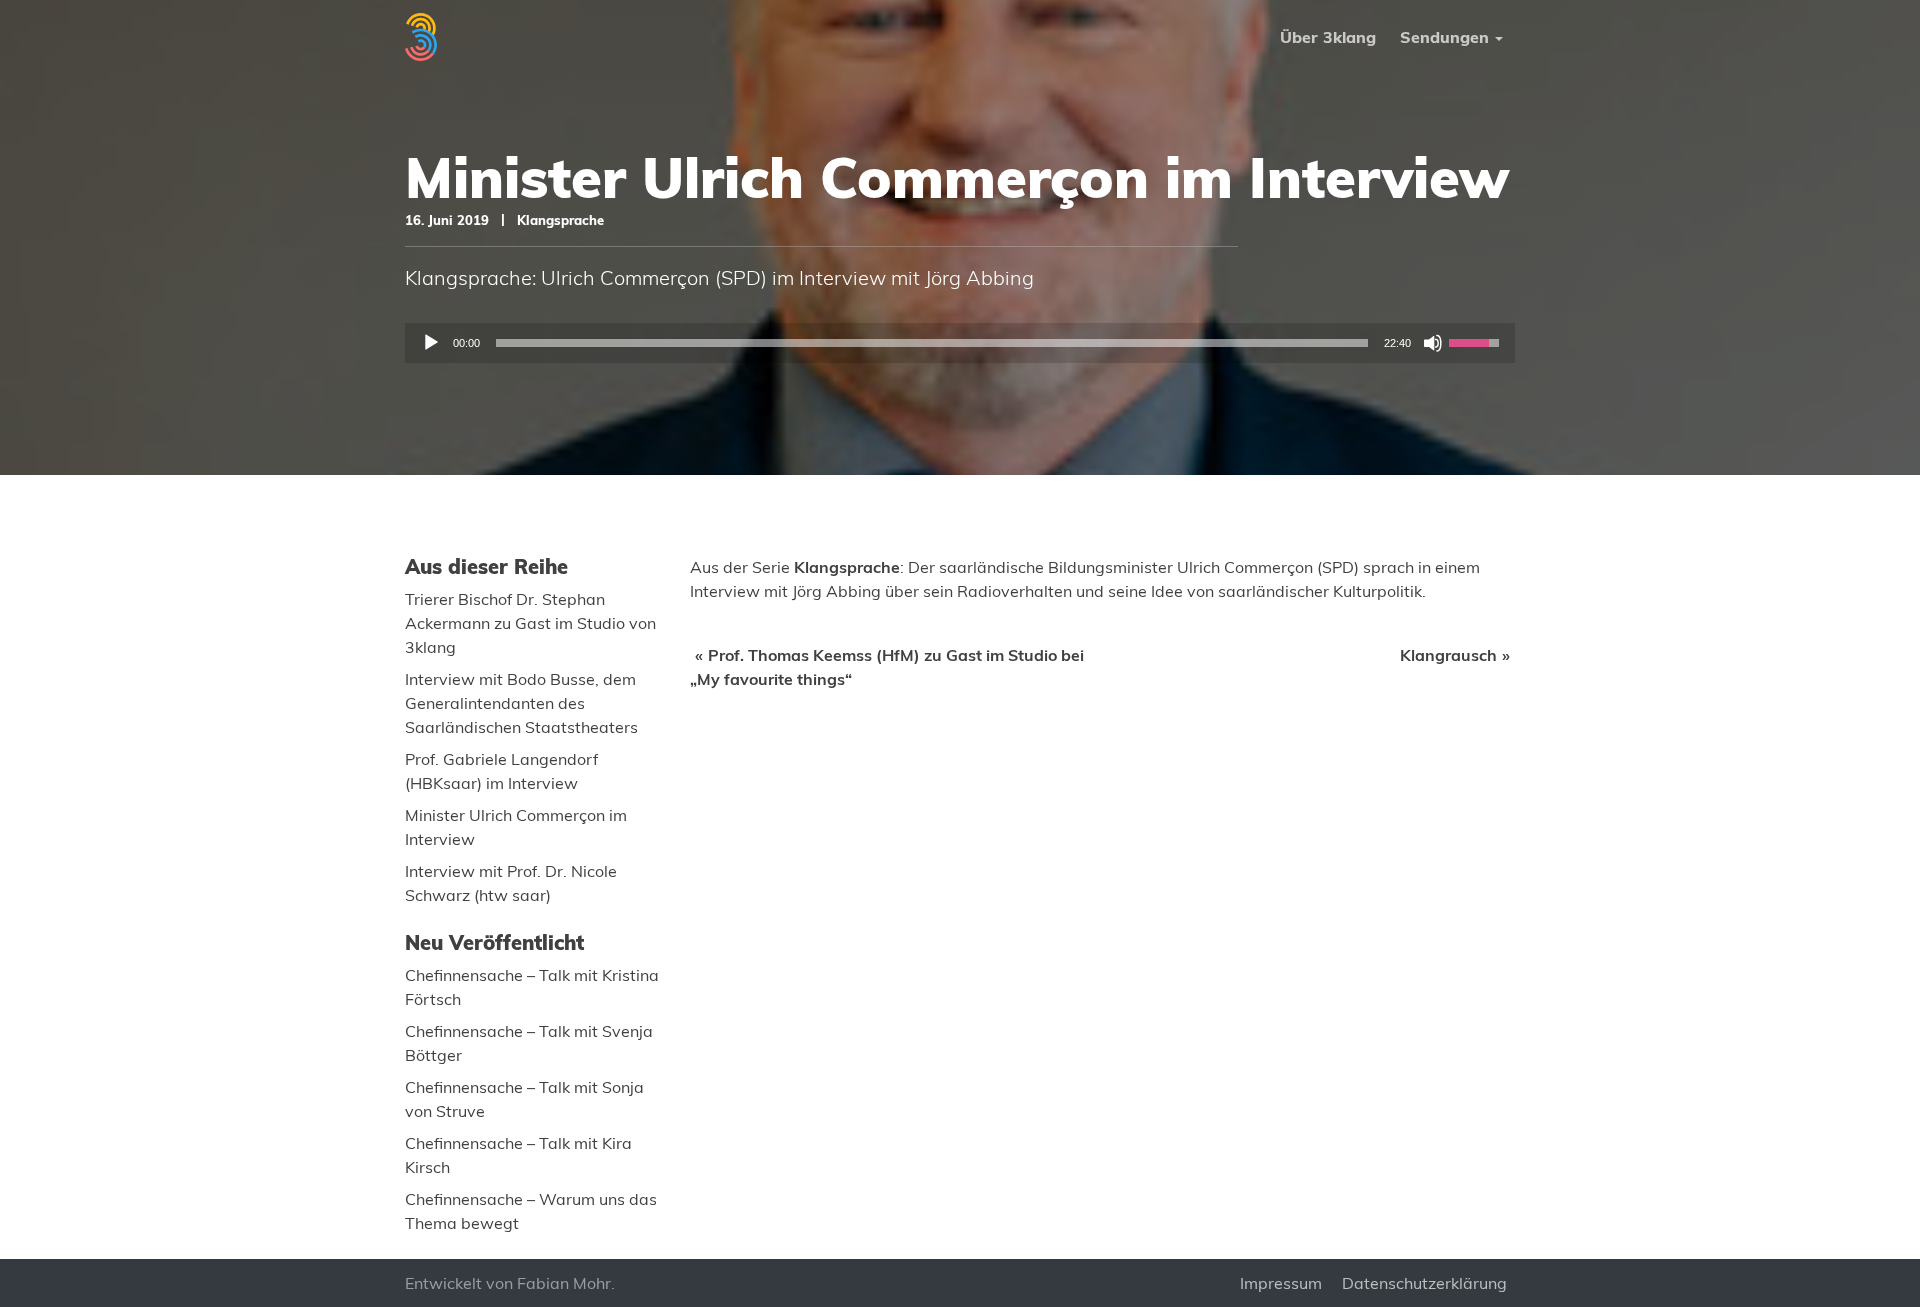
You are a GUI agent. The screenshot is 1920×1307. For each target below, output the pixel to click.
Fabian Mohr (564, 1283)
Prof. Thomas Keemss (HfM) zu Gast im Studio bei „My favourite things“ (887, 667)
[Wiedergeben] (431, 343)
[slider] (932, 343)
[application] (960, 343)
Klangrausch (1448, 655)
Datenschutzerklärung (1424, 1283)
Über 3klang (1328, 37)
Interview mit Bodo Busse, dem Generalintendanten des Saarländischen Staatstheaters (521, 703)
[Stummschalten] (1433, 343)
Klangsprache (560, 220)
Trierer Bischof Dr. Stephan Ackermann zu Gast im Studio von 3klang (530, 623)
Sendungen (1444, 37)
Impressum (1281, 1283)
